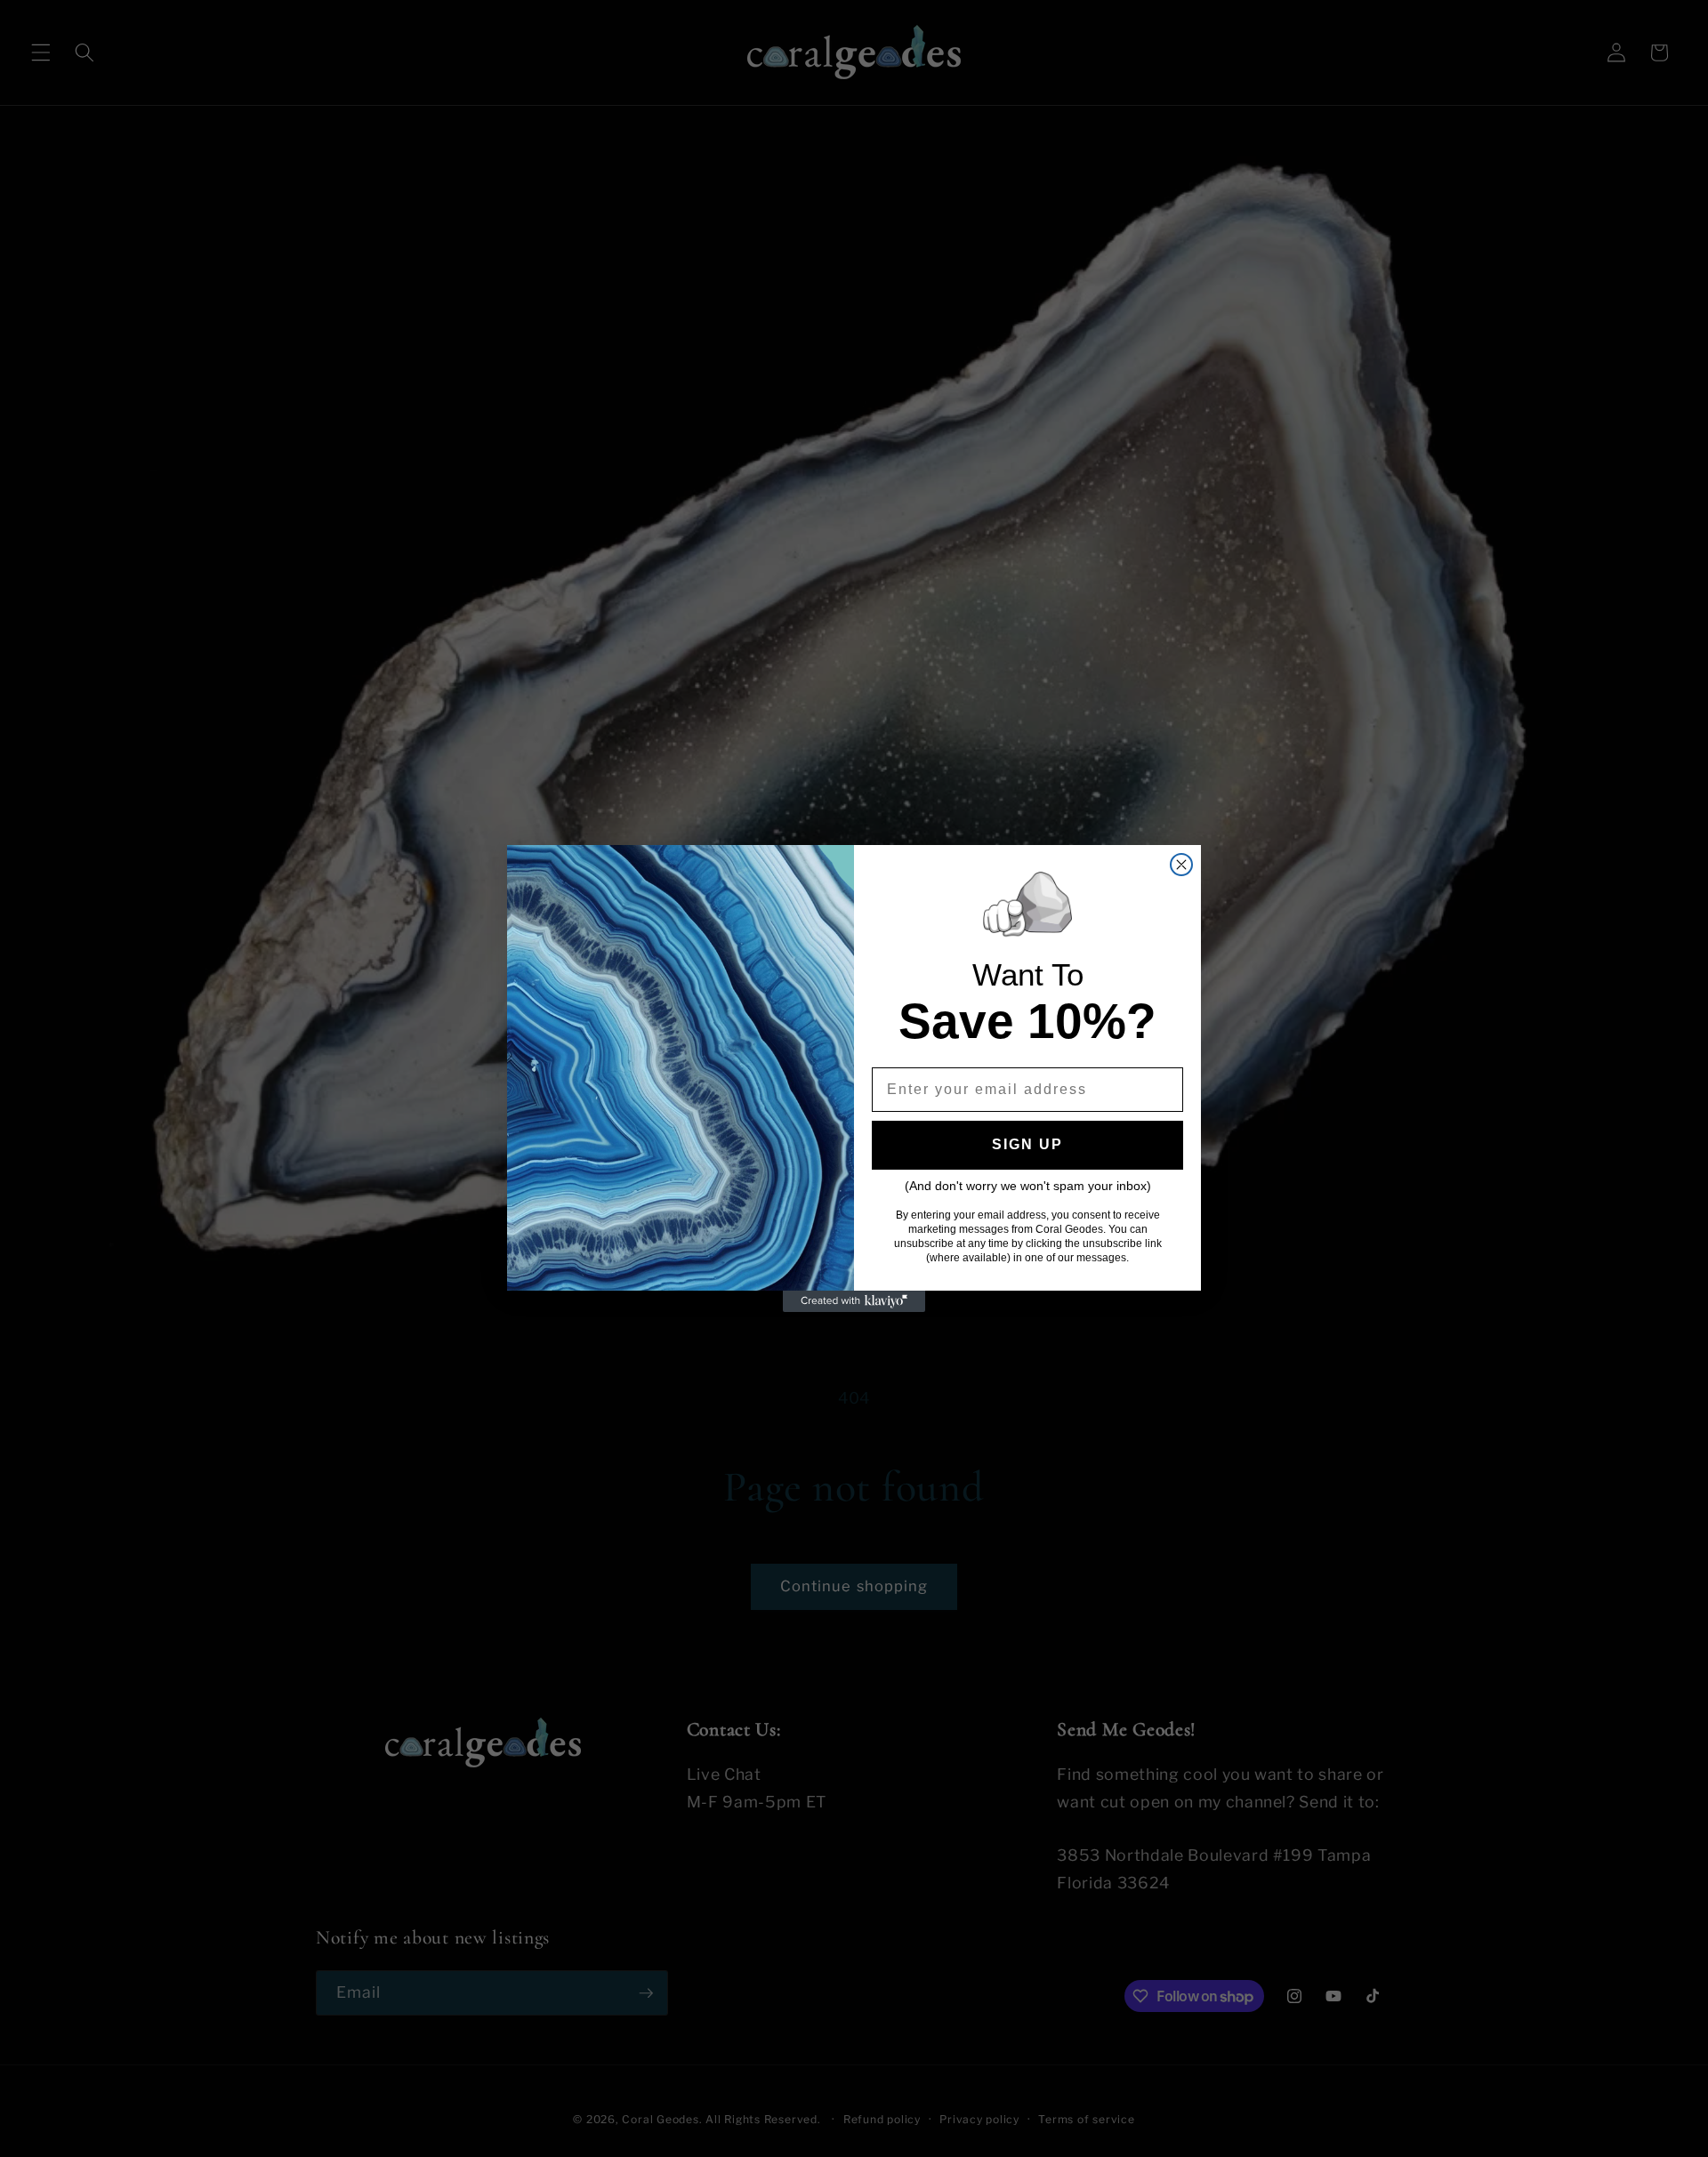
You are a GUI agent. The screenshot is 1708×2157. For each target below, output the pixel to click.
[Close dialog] (1181, 865)
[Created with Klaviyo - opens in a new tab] (854, 1301)
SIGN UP (1027, 1144)
